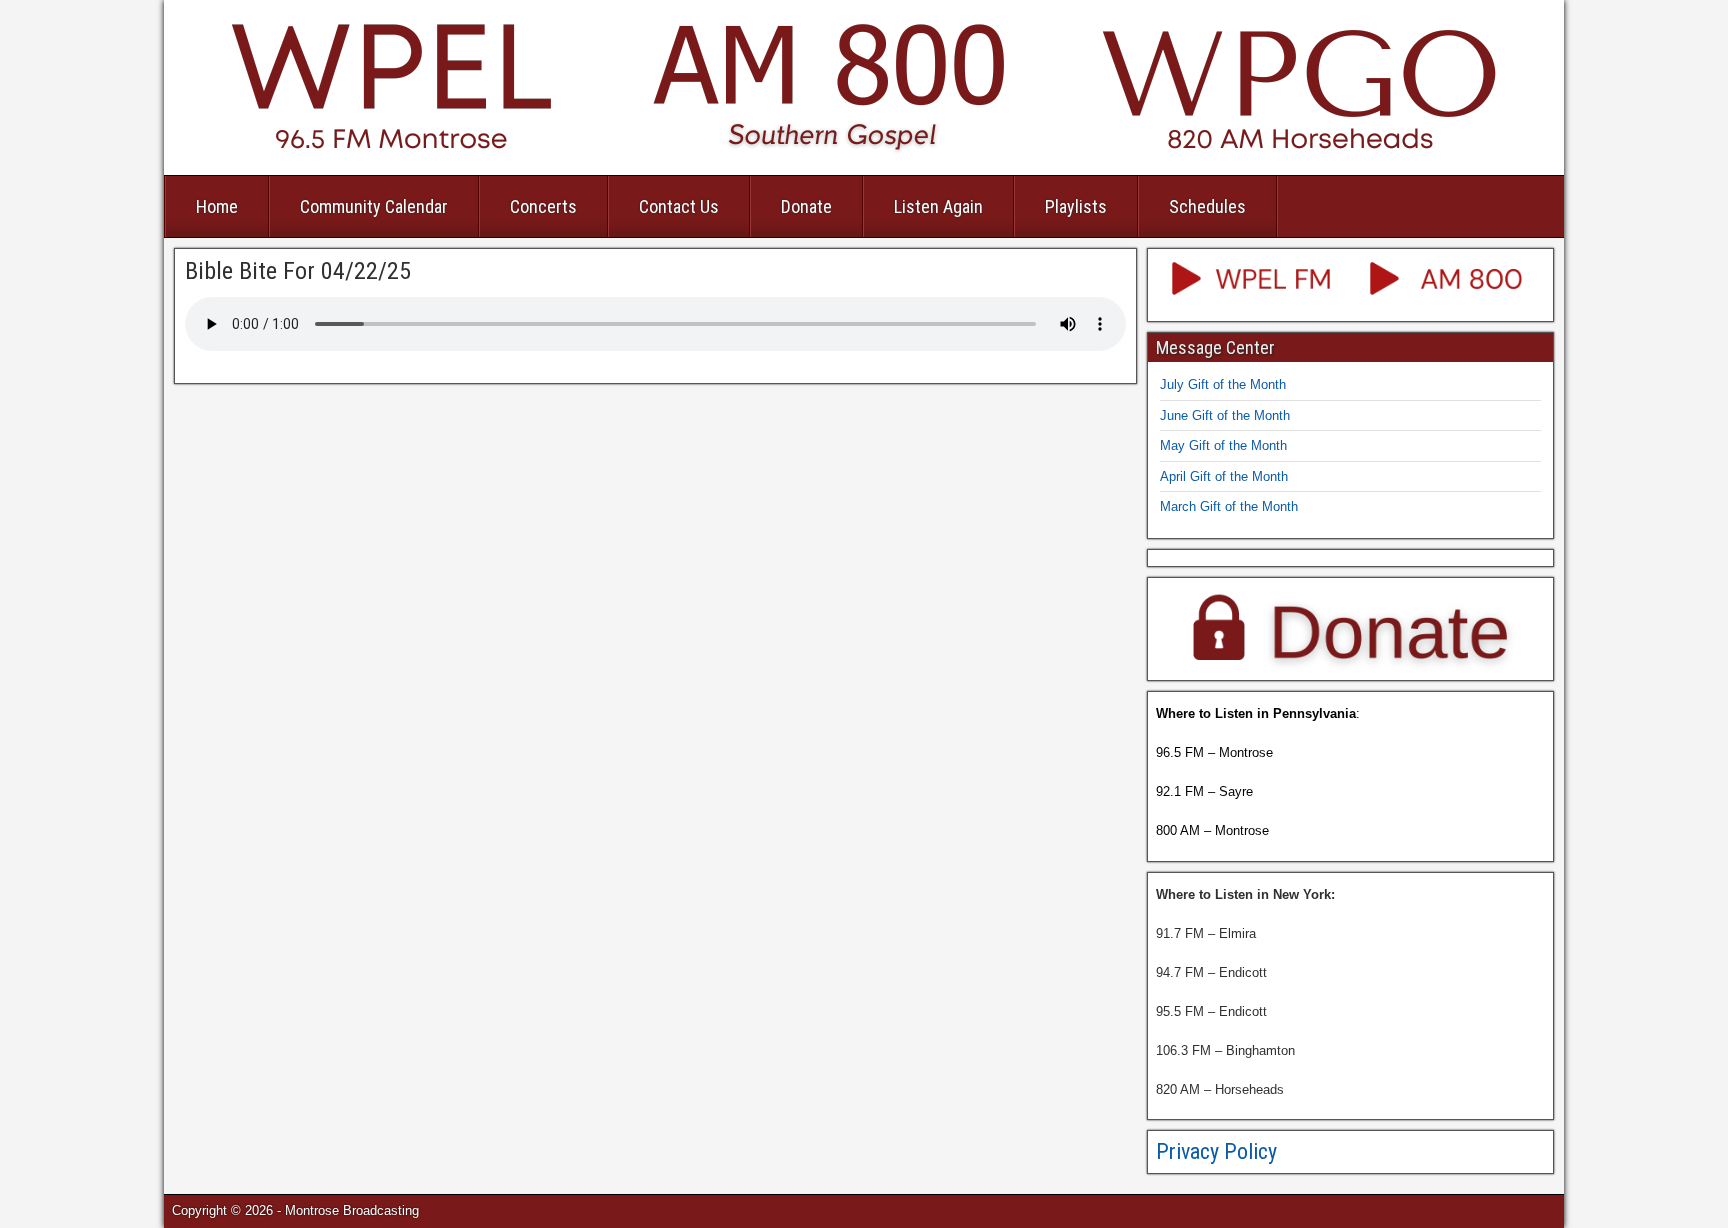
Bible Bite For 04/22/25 (298, 271)
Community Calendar (374, 206)
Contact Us (679, 206)
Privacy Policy (1216, 1151)
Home (217, 206)
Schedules (1207, 206)
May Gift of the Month (1223, 445)
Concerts (543, 206)
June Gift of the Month (1225, 415)
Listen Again (938, 206)
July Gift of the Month (1223, 384)
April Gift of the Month (1224, 476)
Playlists (1076, 206)
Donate (806, 206)
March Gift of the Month (1229, 506)
